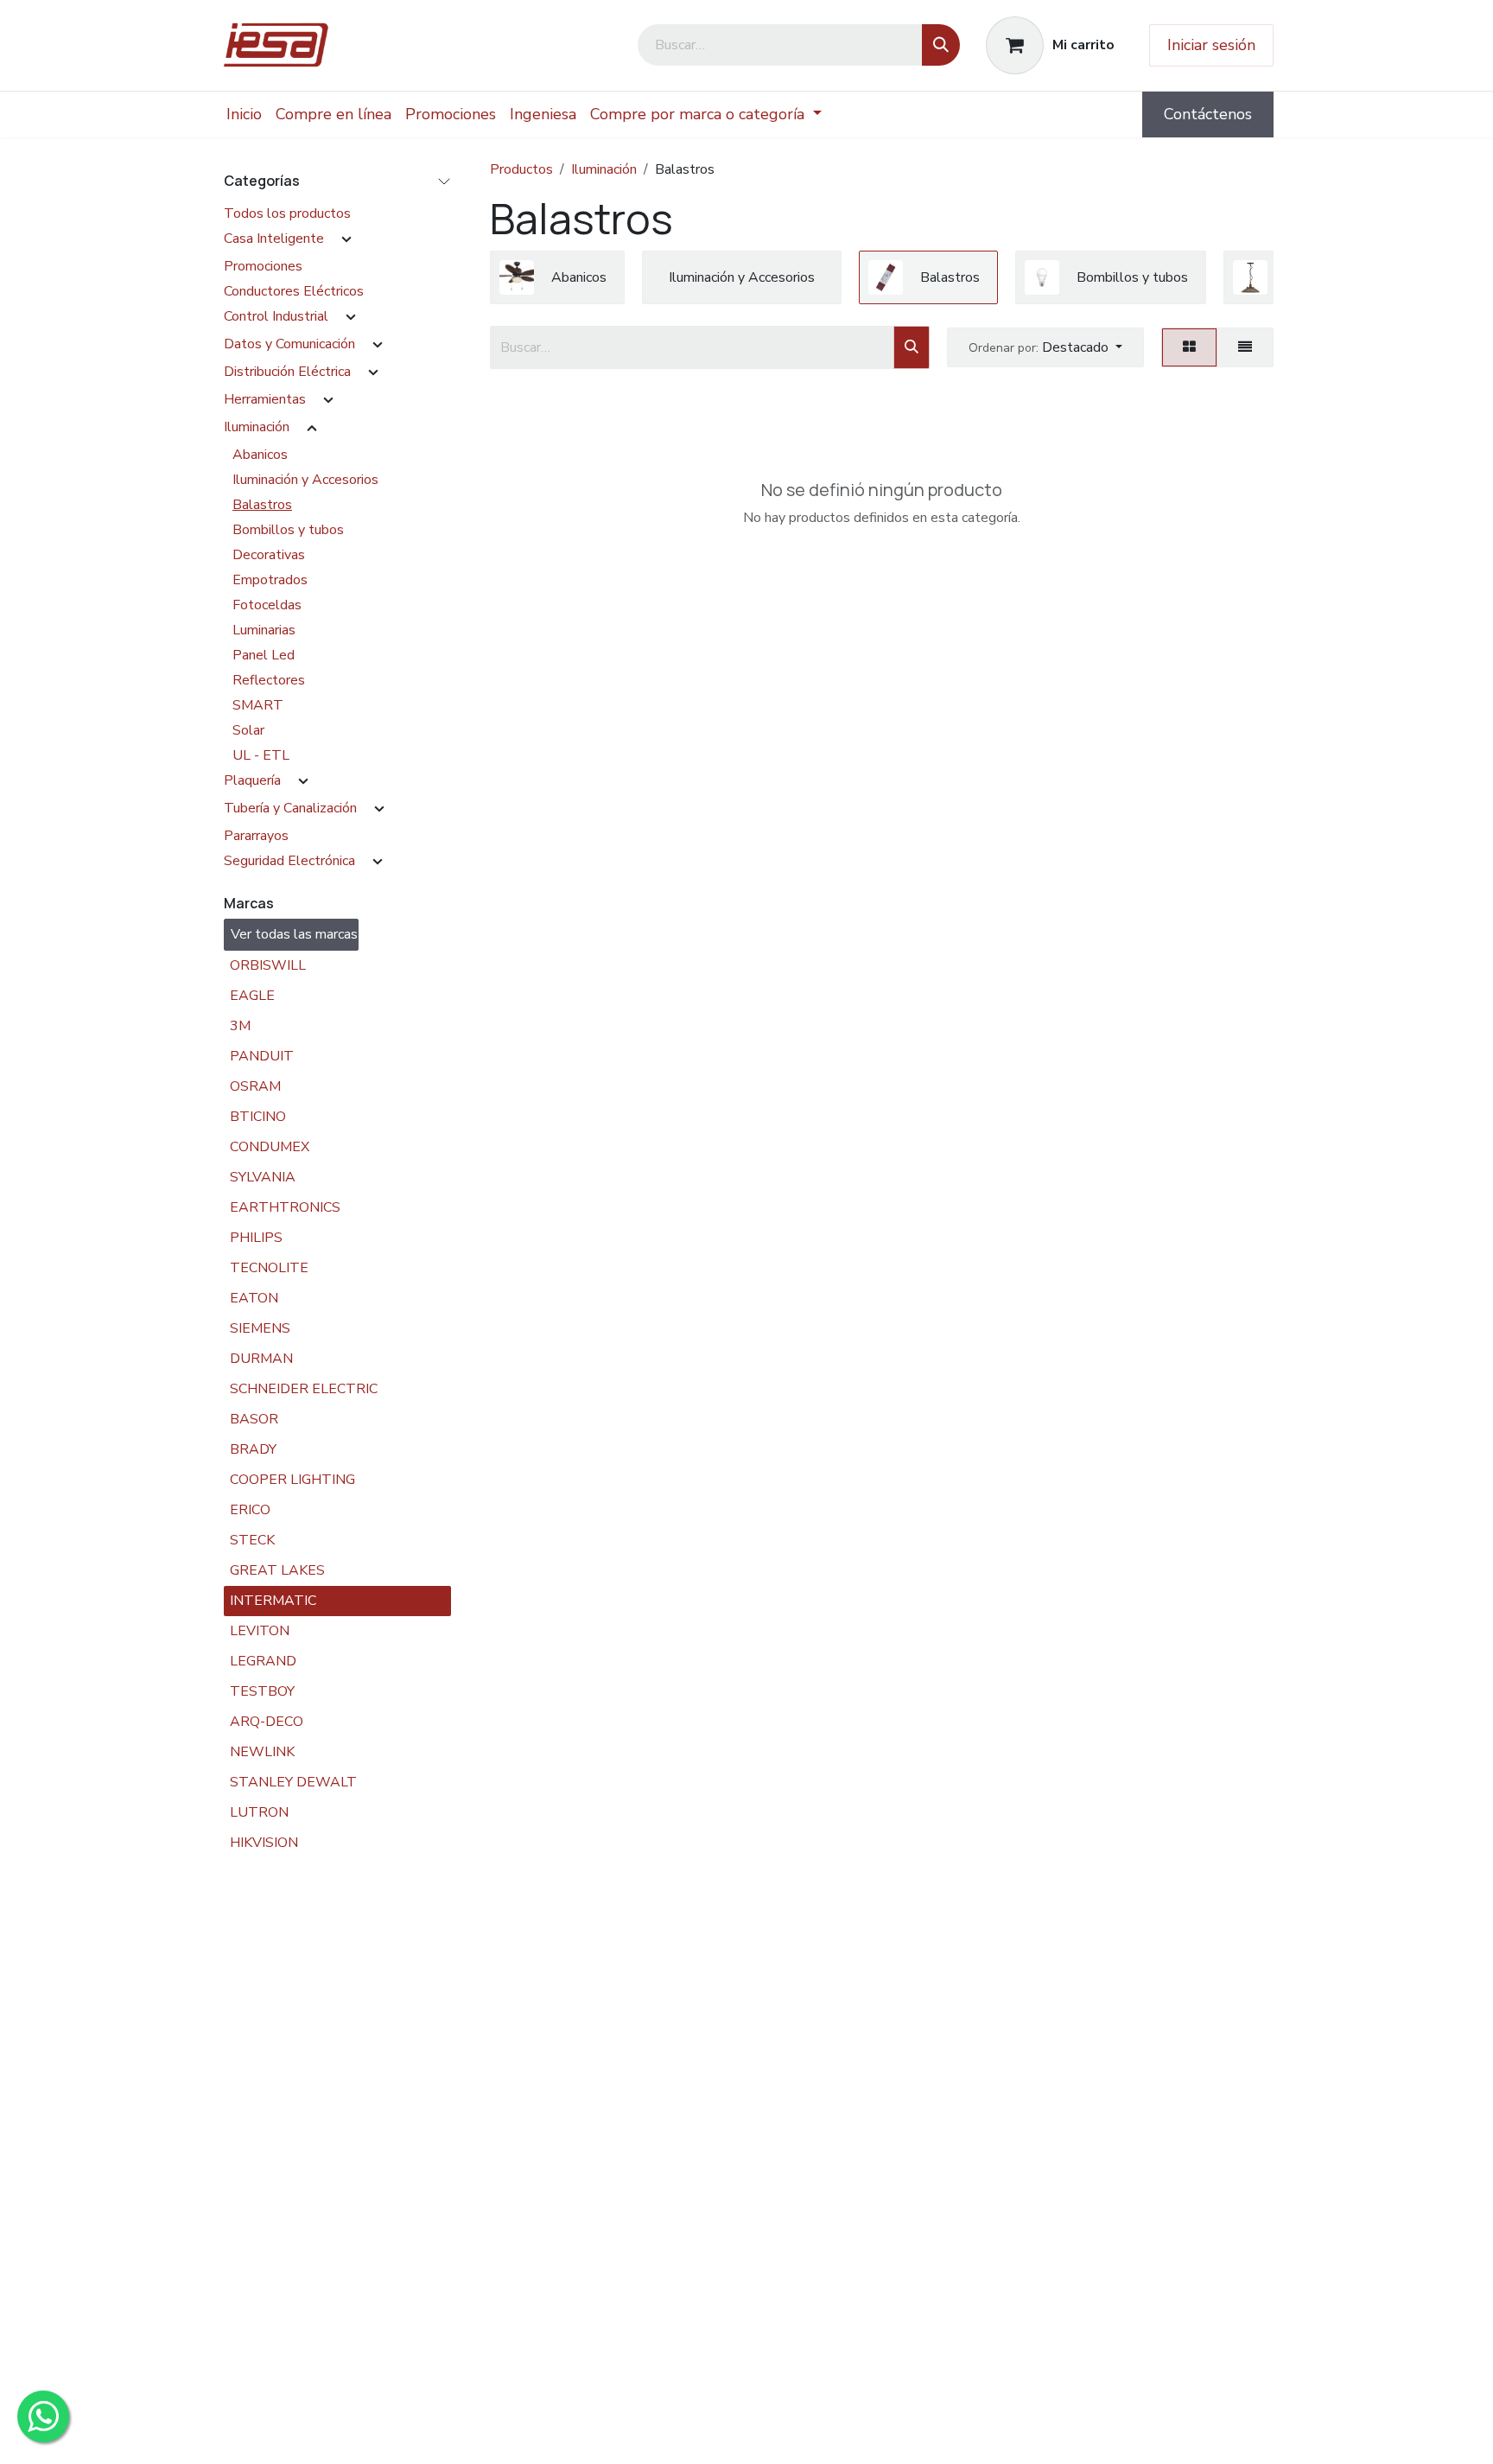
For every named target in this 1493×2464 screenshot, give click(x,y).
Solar (248, 730)
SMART (258, 705)
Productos (521, 169)
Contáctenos (1208, 114)
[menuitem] (244, 115)
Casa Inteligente (274, 239)
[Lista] (1245, 347)
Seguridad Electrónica (289, 861)
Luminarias (264, 630)
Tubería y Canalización (290, 808)
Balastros (262, 505)
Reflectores (269, 680)
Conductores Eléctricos (294, 291)
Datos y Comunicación (289, 344)
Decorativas (269, 555)
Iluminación (257, 427)
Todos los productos (287, 213)
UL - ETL (261, 755)
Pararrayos (256, 836)
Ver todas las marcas (294, 934)
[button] (1045, 347)
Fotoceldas (267, 605)
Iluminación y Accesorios (305, 480)
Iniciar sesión (1211, 45)
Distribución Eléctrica (287, 372)
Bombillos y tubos (288, 530)
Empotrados (270, 580)
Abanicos (260, 455)
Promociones (263, 266)
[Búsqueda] (941, 45)
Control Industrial (276, 316)
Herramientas (265, 399)
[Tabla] (1189, 347)
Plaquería (252, 780)
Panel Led (264, 655)
